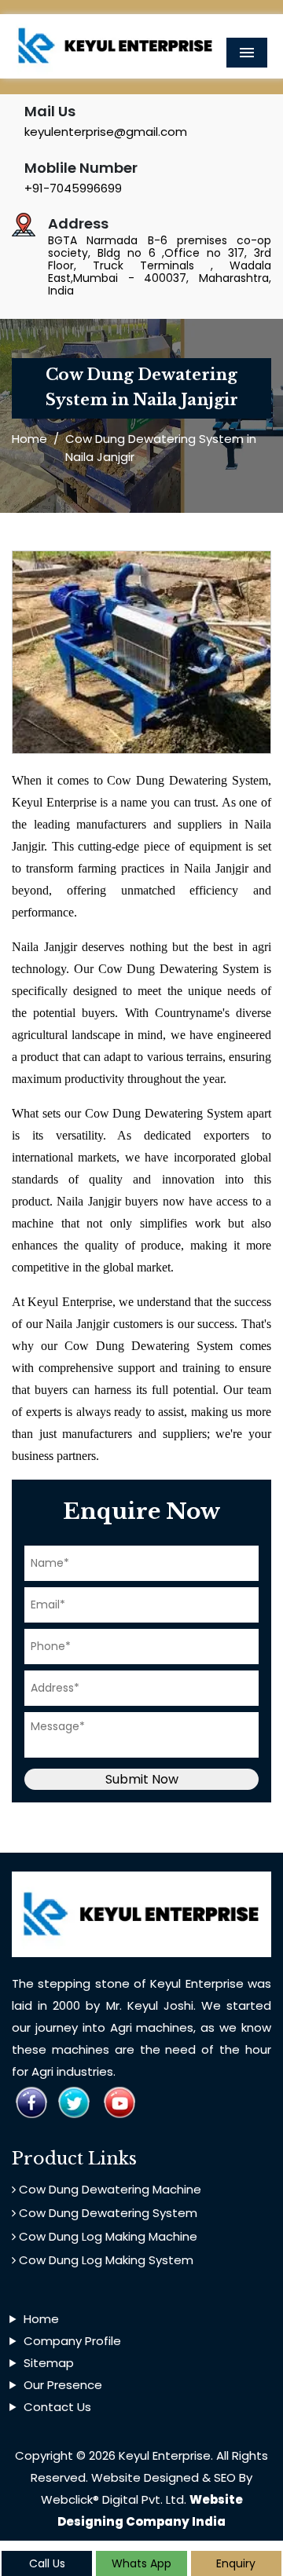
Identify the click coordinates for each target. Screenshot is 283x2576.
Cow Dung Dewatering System (107, 2213)
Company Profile (72, 2341)
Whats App (141, 2563)
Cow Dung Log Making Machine (107, 2236)
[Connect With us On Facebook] (31, 2101)
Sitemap (49, 2363)
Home (29, 439)
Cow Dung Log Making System (105, 2260)
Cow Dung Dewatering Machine (108, 2189)
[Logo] (116, 45)
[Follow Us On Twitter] (74, 2101)
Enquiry (236, 2563)
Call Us (47, 2563)
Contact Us (57, 2407)
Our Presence (63, 2385)
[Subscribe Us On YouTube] (119, 2101)
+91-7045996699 (73, 188)
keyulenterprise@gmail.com (106, 132)
